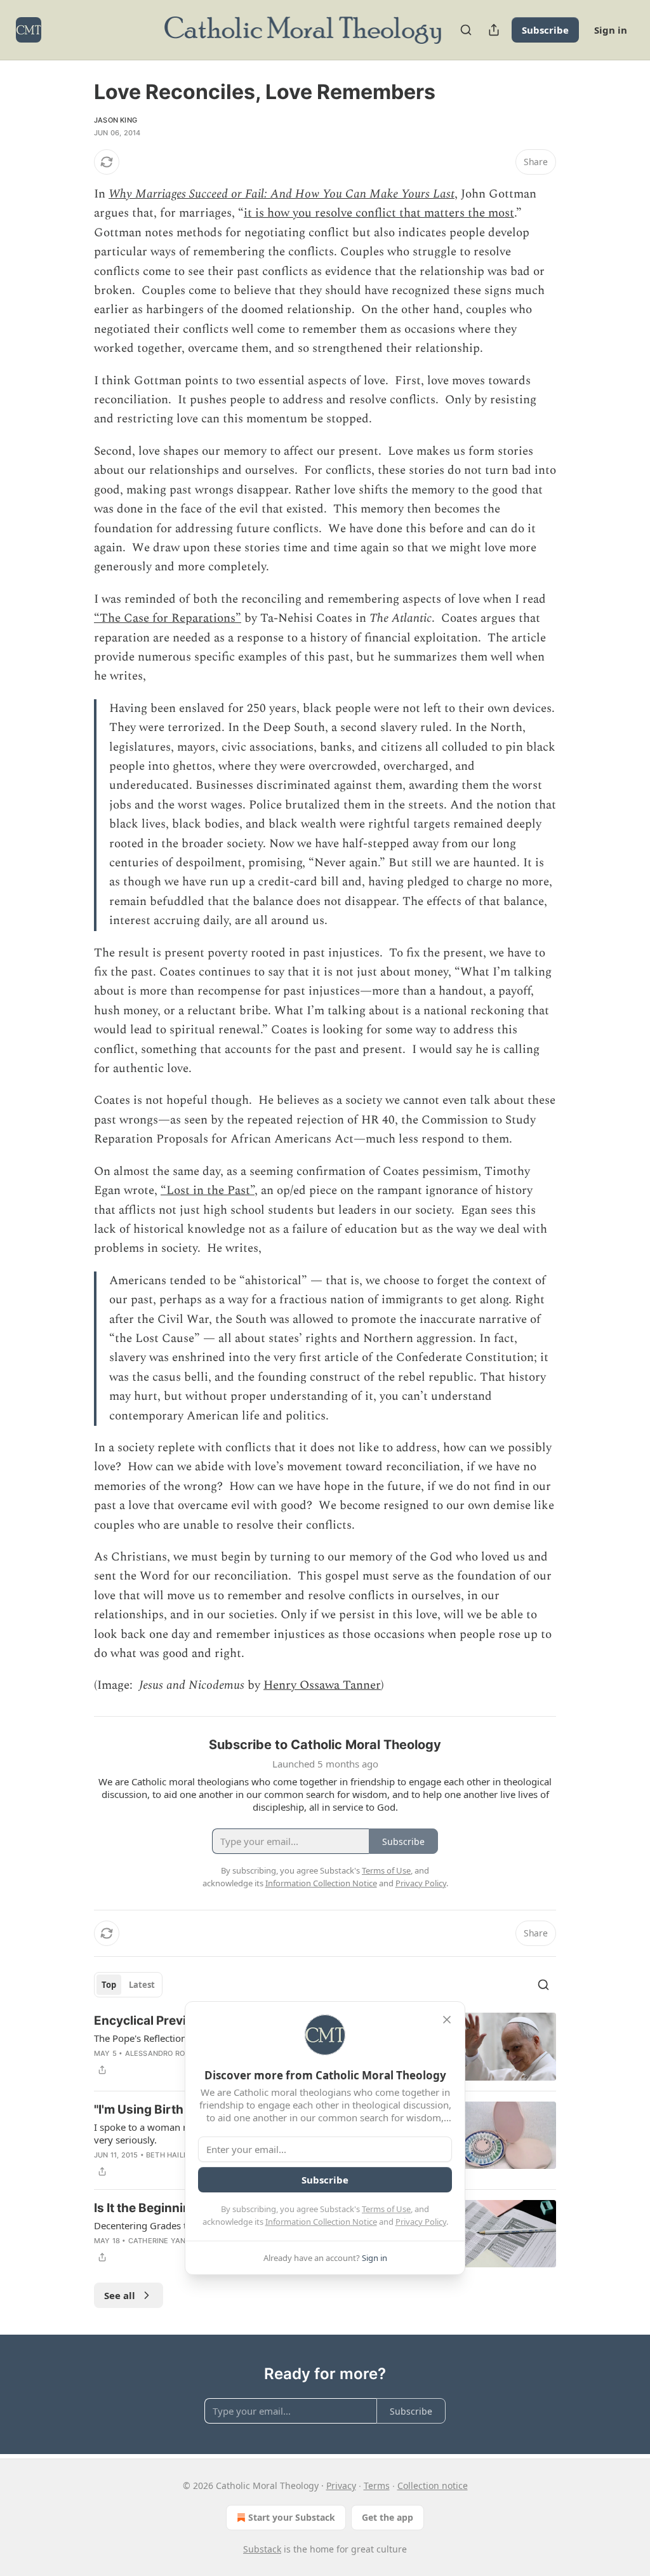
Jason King (116, 120)
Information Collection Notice (321, 2222)
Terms (377, 2485)
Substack (262, 2549)
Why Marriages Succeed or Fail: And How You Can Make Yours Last (282, 194)
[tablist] (128, 1985)
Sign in (611, 30)
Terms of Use (386, 2209)
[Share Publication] (494, 30)
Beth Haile (167, 2155)
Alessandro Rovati (163, 2053)
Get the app (388, 2517)
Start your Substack (292, 2517)
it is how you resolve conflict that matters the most (379, 213)
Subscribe (545, 30)
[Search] (466, 30)
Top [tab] (109, 1985)
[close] (447, 2020)
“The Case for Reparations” (168, 618)
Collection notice (433, 2485)
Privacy (341, 2485)
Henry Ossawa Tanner (322, 1685)
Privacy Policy (421, 2222)
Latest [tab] (142, 1985)
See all (120, 2295)
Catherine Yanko (162, 2241)
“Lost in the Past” (208, 1191)
